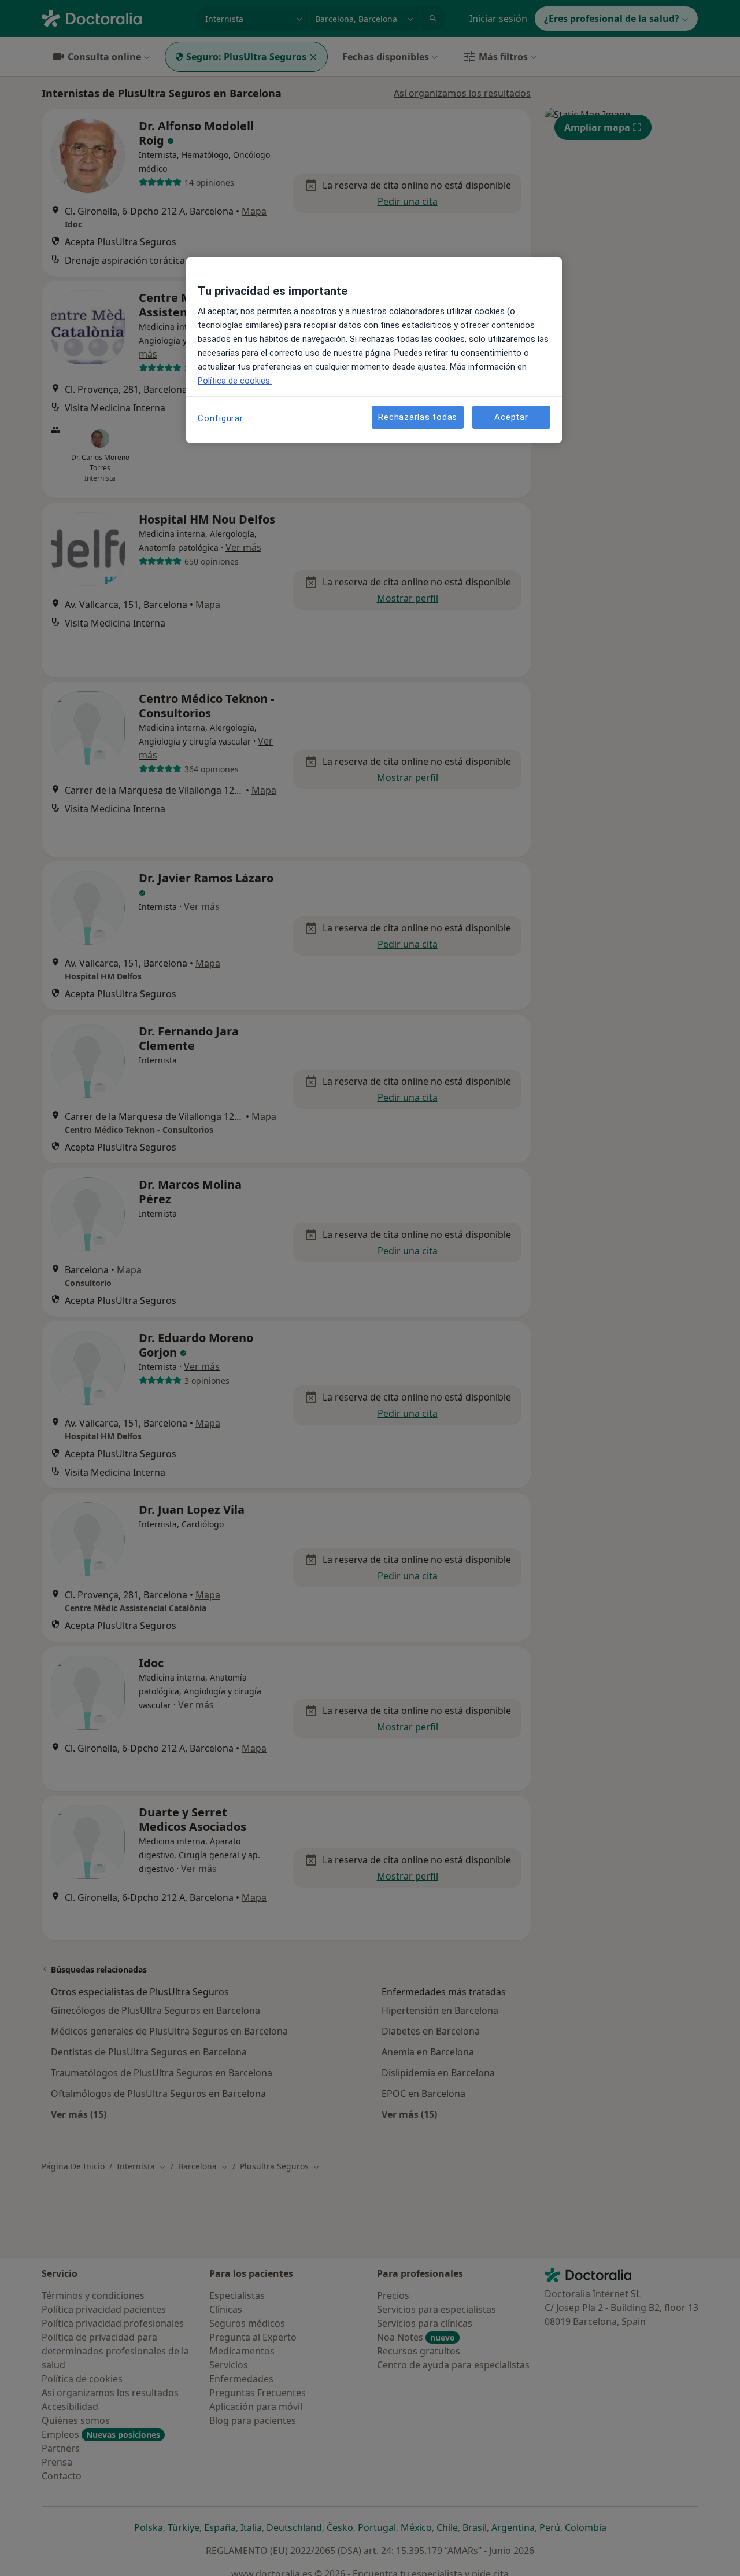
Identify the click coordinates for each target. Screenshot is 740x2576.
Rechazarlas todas (418, 417)
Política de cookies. (235, 381)
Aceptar (511, 417)
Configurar (221, 418)
